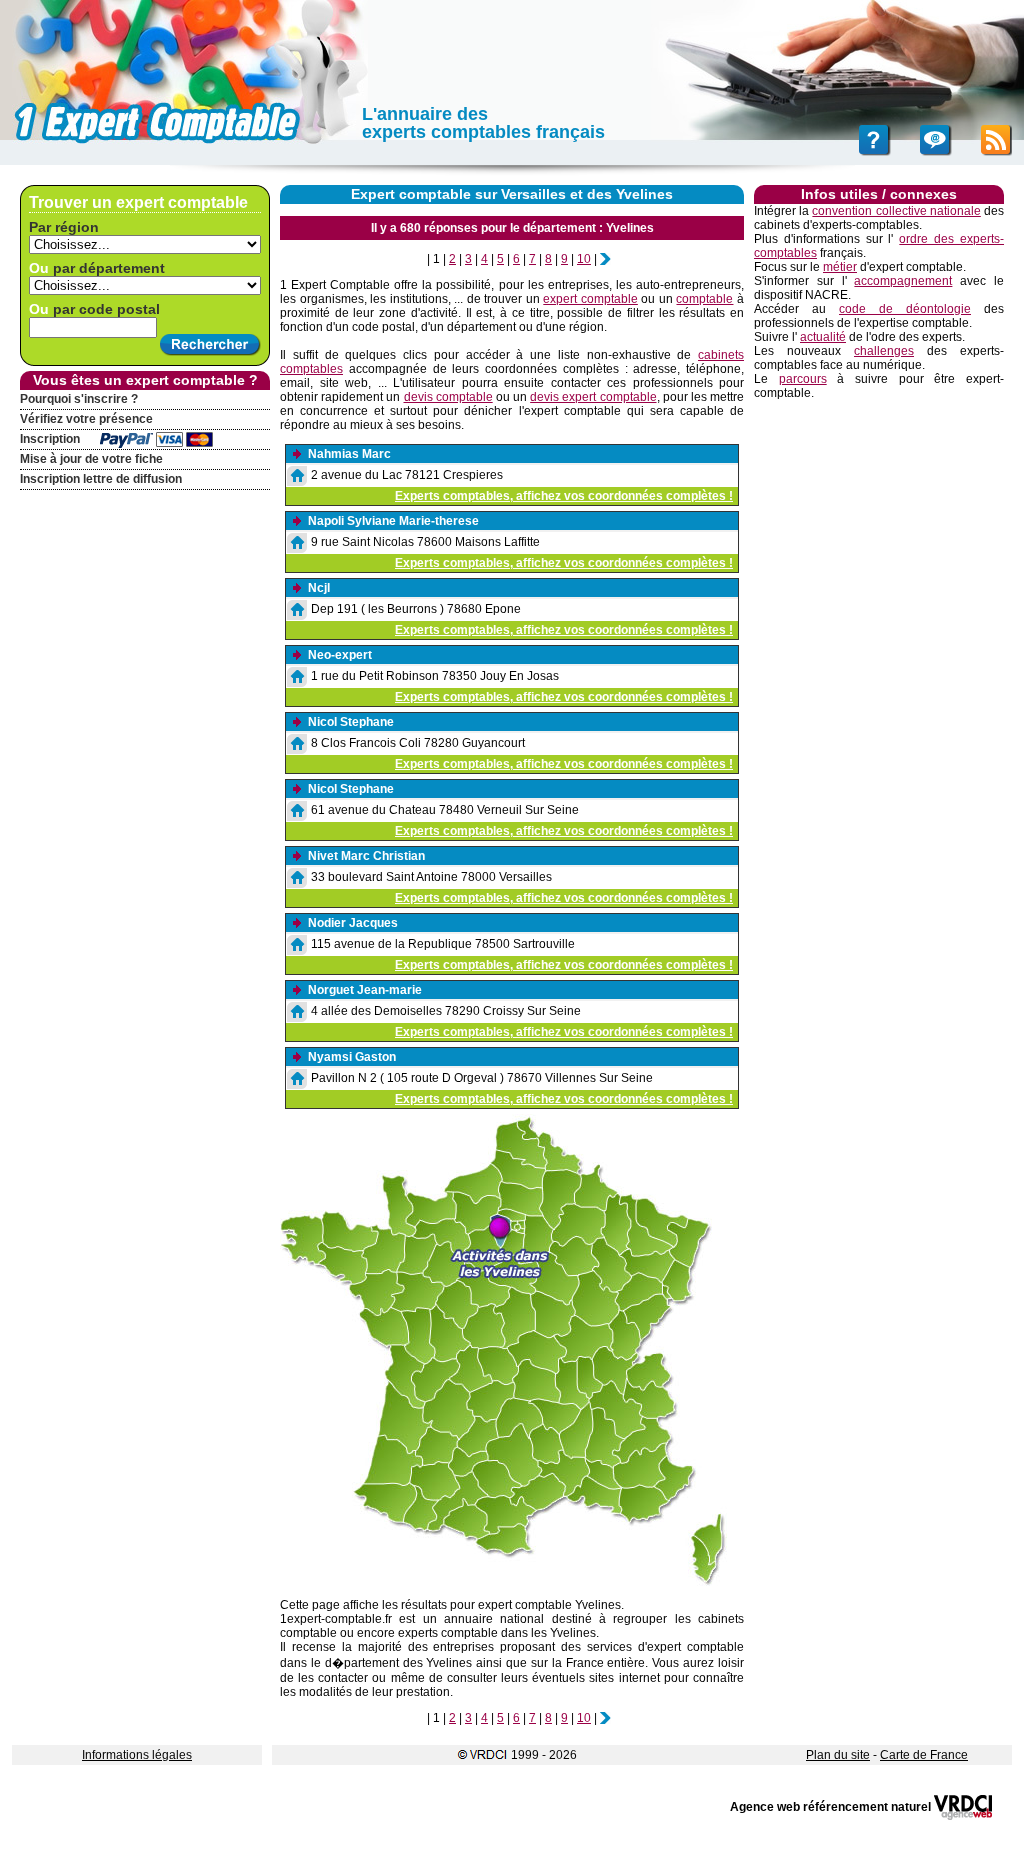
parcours (803, 379)
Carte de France (924, 1755)
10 (584, 259)
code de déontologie (905, 309)
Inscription (50, 439)
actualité (823, 337)
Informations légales (137, 1755)
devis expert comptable (593, 397)
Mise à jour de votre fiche (91, 459)
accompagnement (903, 281)
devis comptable (448, 397)
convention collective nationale (896, 211)
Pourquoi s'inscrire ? (79, 399)
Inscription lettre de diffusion (101, 479)
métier (840, 267)
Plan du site (838, 1755)
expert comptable (590, 299)
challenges (884, 351)
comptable (704, 299)
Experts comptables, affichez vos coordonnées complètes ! (564, 496)
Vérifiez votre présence (86, 419)
